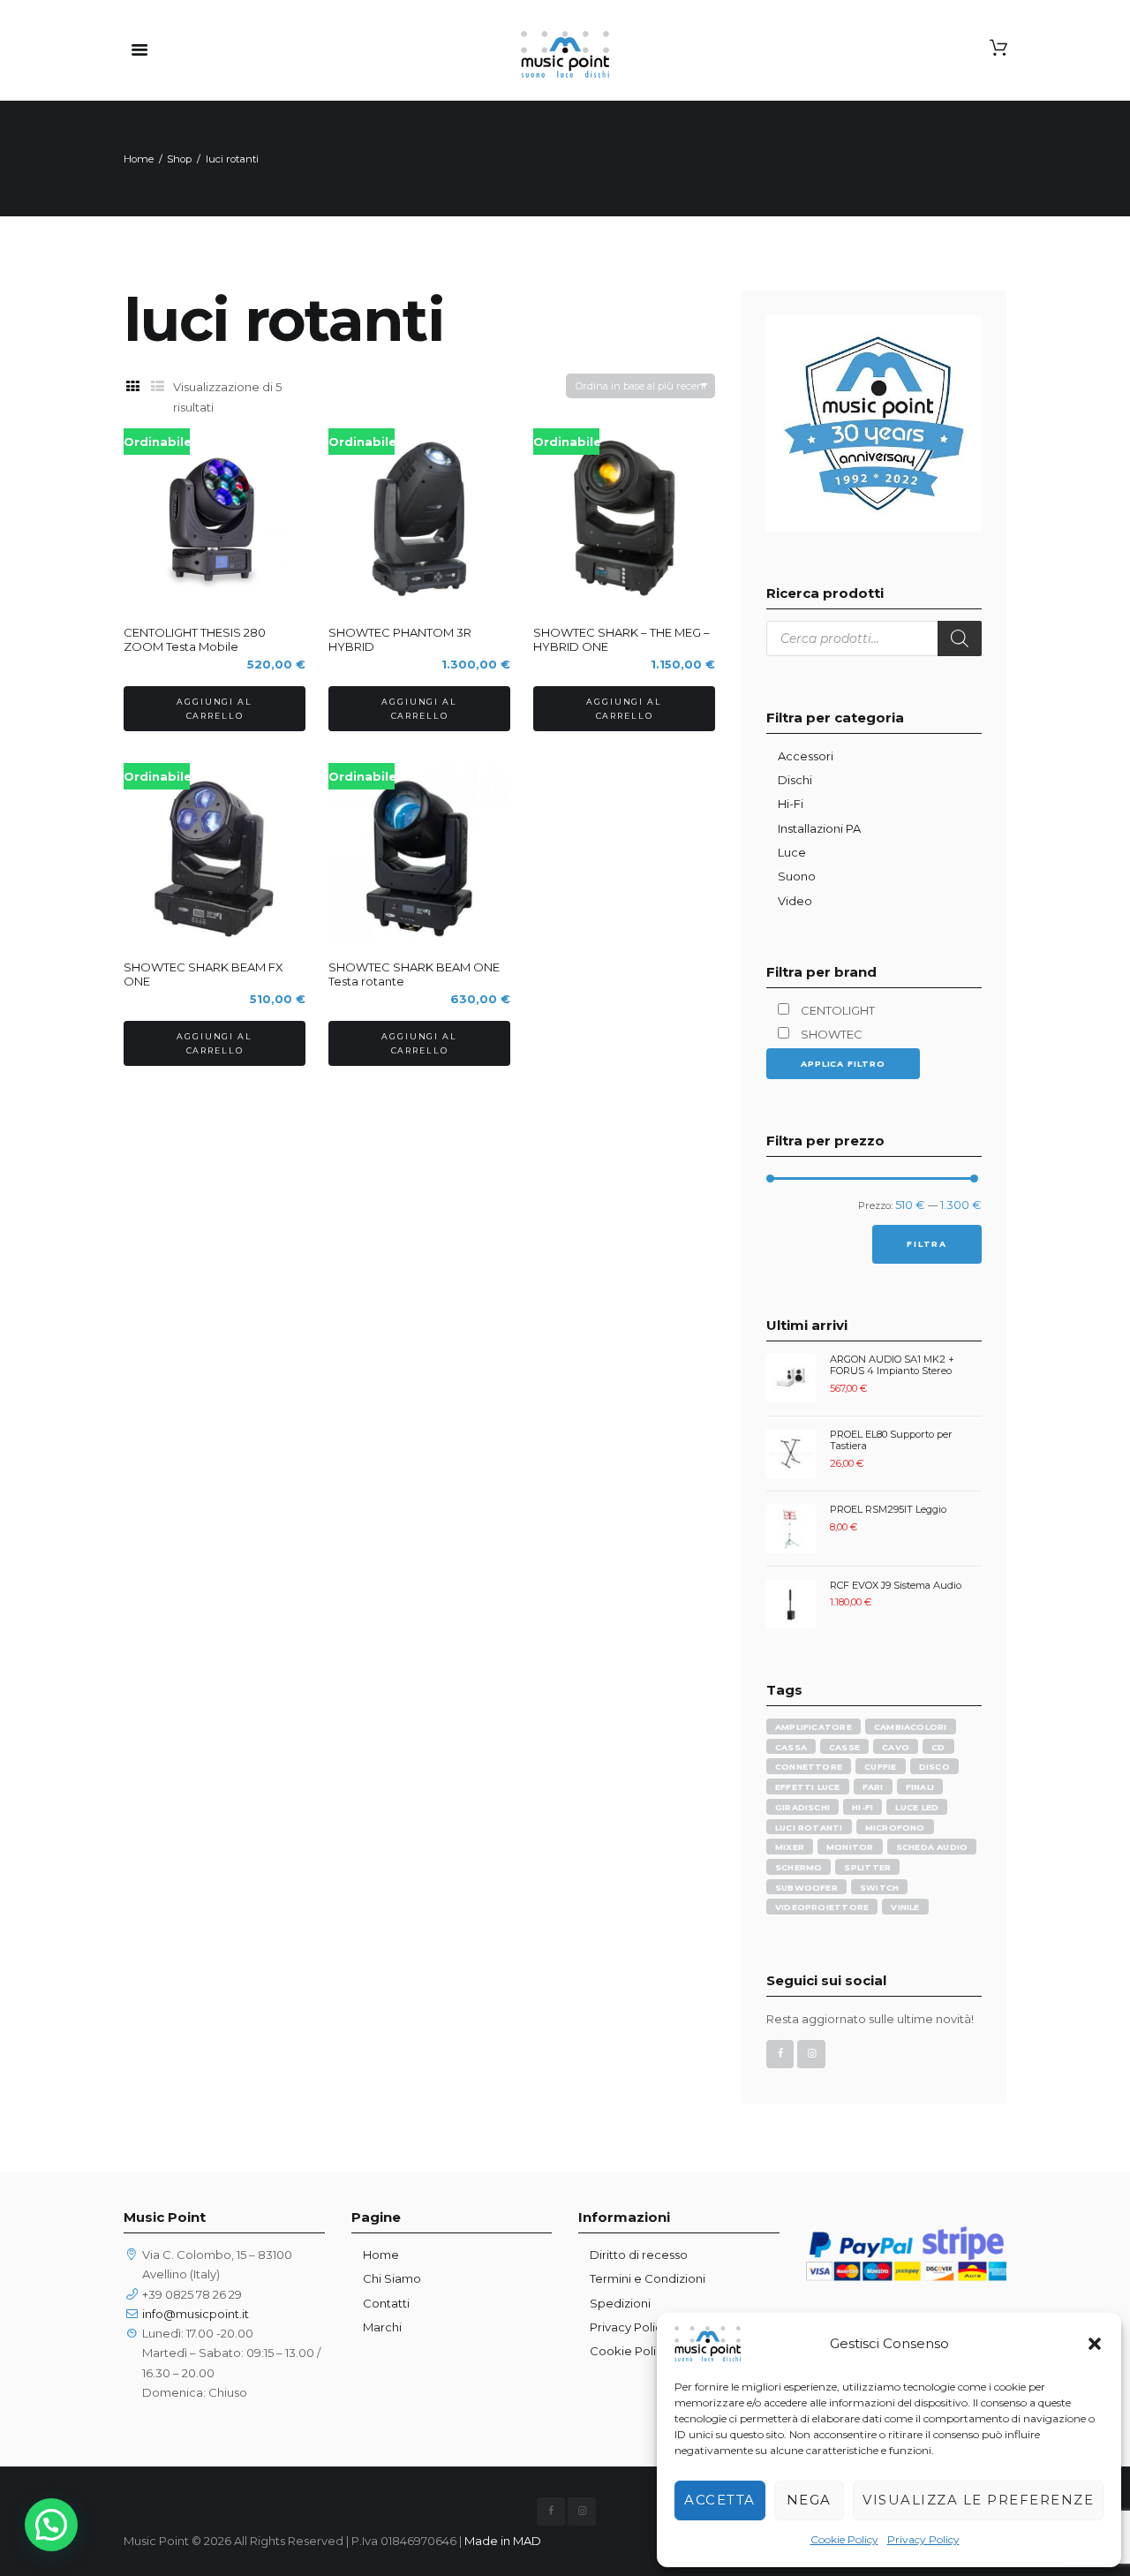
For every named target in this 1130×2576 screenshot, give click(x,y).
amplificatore (814, 1727)
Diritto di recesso (639, 2255)
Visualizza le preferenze (978, 2500)
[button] (1095, 2344)
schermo (799, 1867)
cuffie (880, 1767)
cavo (896, 1747)
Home (139, 159)
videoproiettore (822, 1907)
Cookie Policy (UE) (642, 2351)
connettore (809, 1767)
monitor (850, 1847)
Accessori (806, 756)
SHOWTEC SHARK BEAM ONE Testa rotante (414, 974)
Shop (179, 159)
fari (873, 1787)
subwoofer (806, 1888)
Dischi (795, 780)
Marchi (382, 2327)
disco (934, 1767)
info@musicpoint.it (196, 2314)
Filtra (927, 1244)
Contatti (386, 2303)
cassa (791, 1747)
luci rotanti (809, 1828)
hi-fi (863, 1807)
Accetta (720, 2500)
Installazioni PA (819, 828)
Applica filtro (843, 1064)
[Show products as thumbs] (132, 387)
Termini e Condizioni (648, 2278)
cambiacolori (911, 1727)
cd (938, 1747)
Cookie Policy (844, 2539)
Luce (792, 852)
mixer (790, 1847)
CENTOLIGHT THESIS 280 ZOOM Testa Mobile (195, 639)
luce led (917, 1807)
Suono (797, 876)
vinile (905, 1907)
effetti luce (808, 1787)
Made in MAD (503, 2541)
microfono (895, 1828)
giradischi (802, 1807)
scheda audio (932, 1847)
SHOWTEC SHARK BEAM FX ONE (203, 974)
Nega (809, 2500)
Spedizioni (620, 2303)
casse (844, 1747)
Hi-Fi (791, 804)
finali (920, 1787)
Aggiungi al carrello (214, 709)
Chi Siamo (392, 2278)
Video (795, 901)
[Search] (960, 638)
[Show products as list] (157, 387)
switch (879, 1888)
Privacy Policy (923, 2539)
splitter (867, 1867)
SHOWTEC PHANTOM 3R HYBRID (400, 639)
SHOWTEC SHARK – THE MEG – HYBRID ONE (621, 639)
